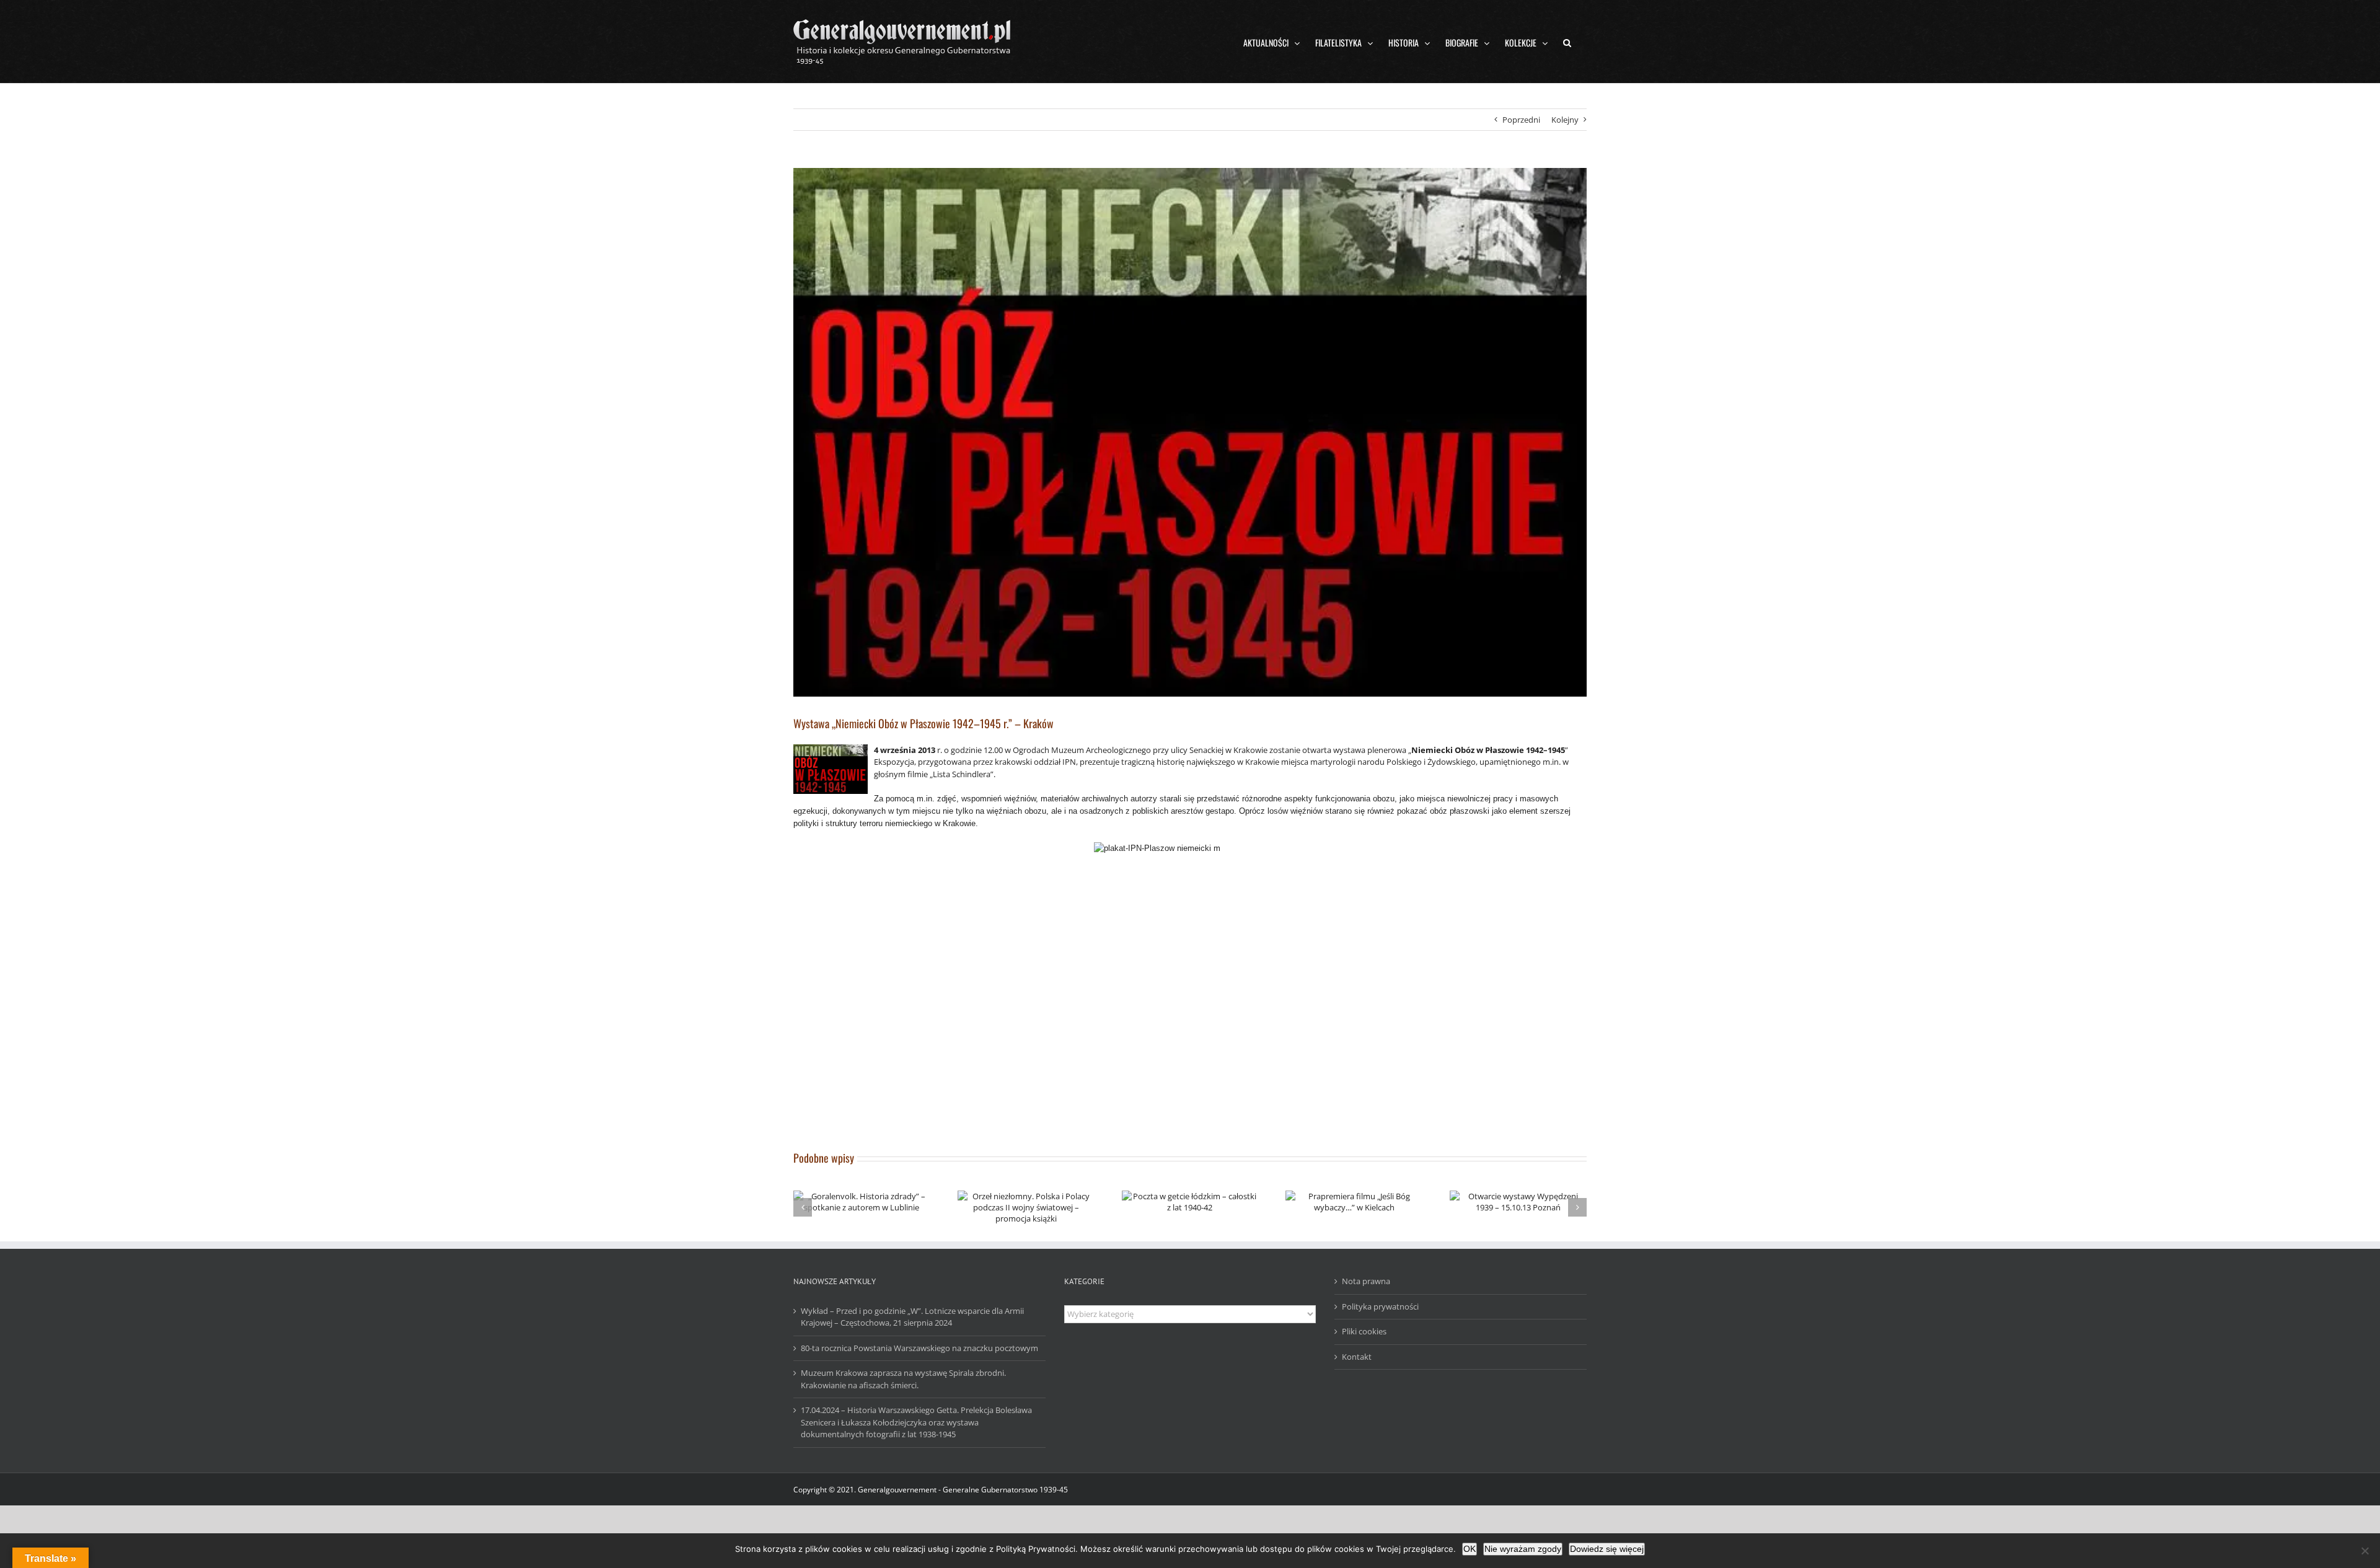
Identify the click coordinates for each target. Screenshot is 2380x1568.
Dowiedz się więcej (1607, 1549)
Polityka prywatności (1380, 1306)
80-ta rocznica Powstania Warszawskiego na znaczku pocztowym (919, 1348)
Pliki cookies (1364, 1331)
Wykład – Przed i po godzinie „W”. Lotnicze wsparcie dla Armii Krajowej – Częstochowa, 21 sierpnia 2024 (912, 1317)
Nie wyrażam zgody (1523, 1549)
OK (1470, 1549)
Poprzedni (1521, 120)
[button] (1567, 42)
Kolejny (1565, 120)
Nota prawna (1366, 1281)
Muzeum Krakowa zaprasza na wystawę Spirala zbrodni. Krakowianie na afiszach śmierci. (903, 1379)
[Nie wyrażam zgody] (2365, 1551)
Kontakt (1357, 1357)
